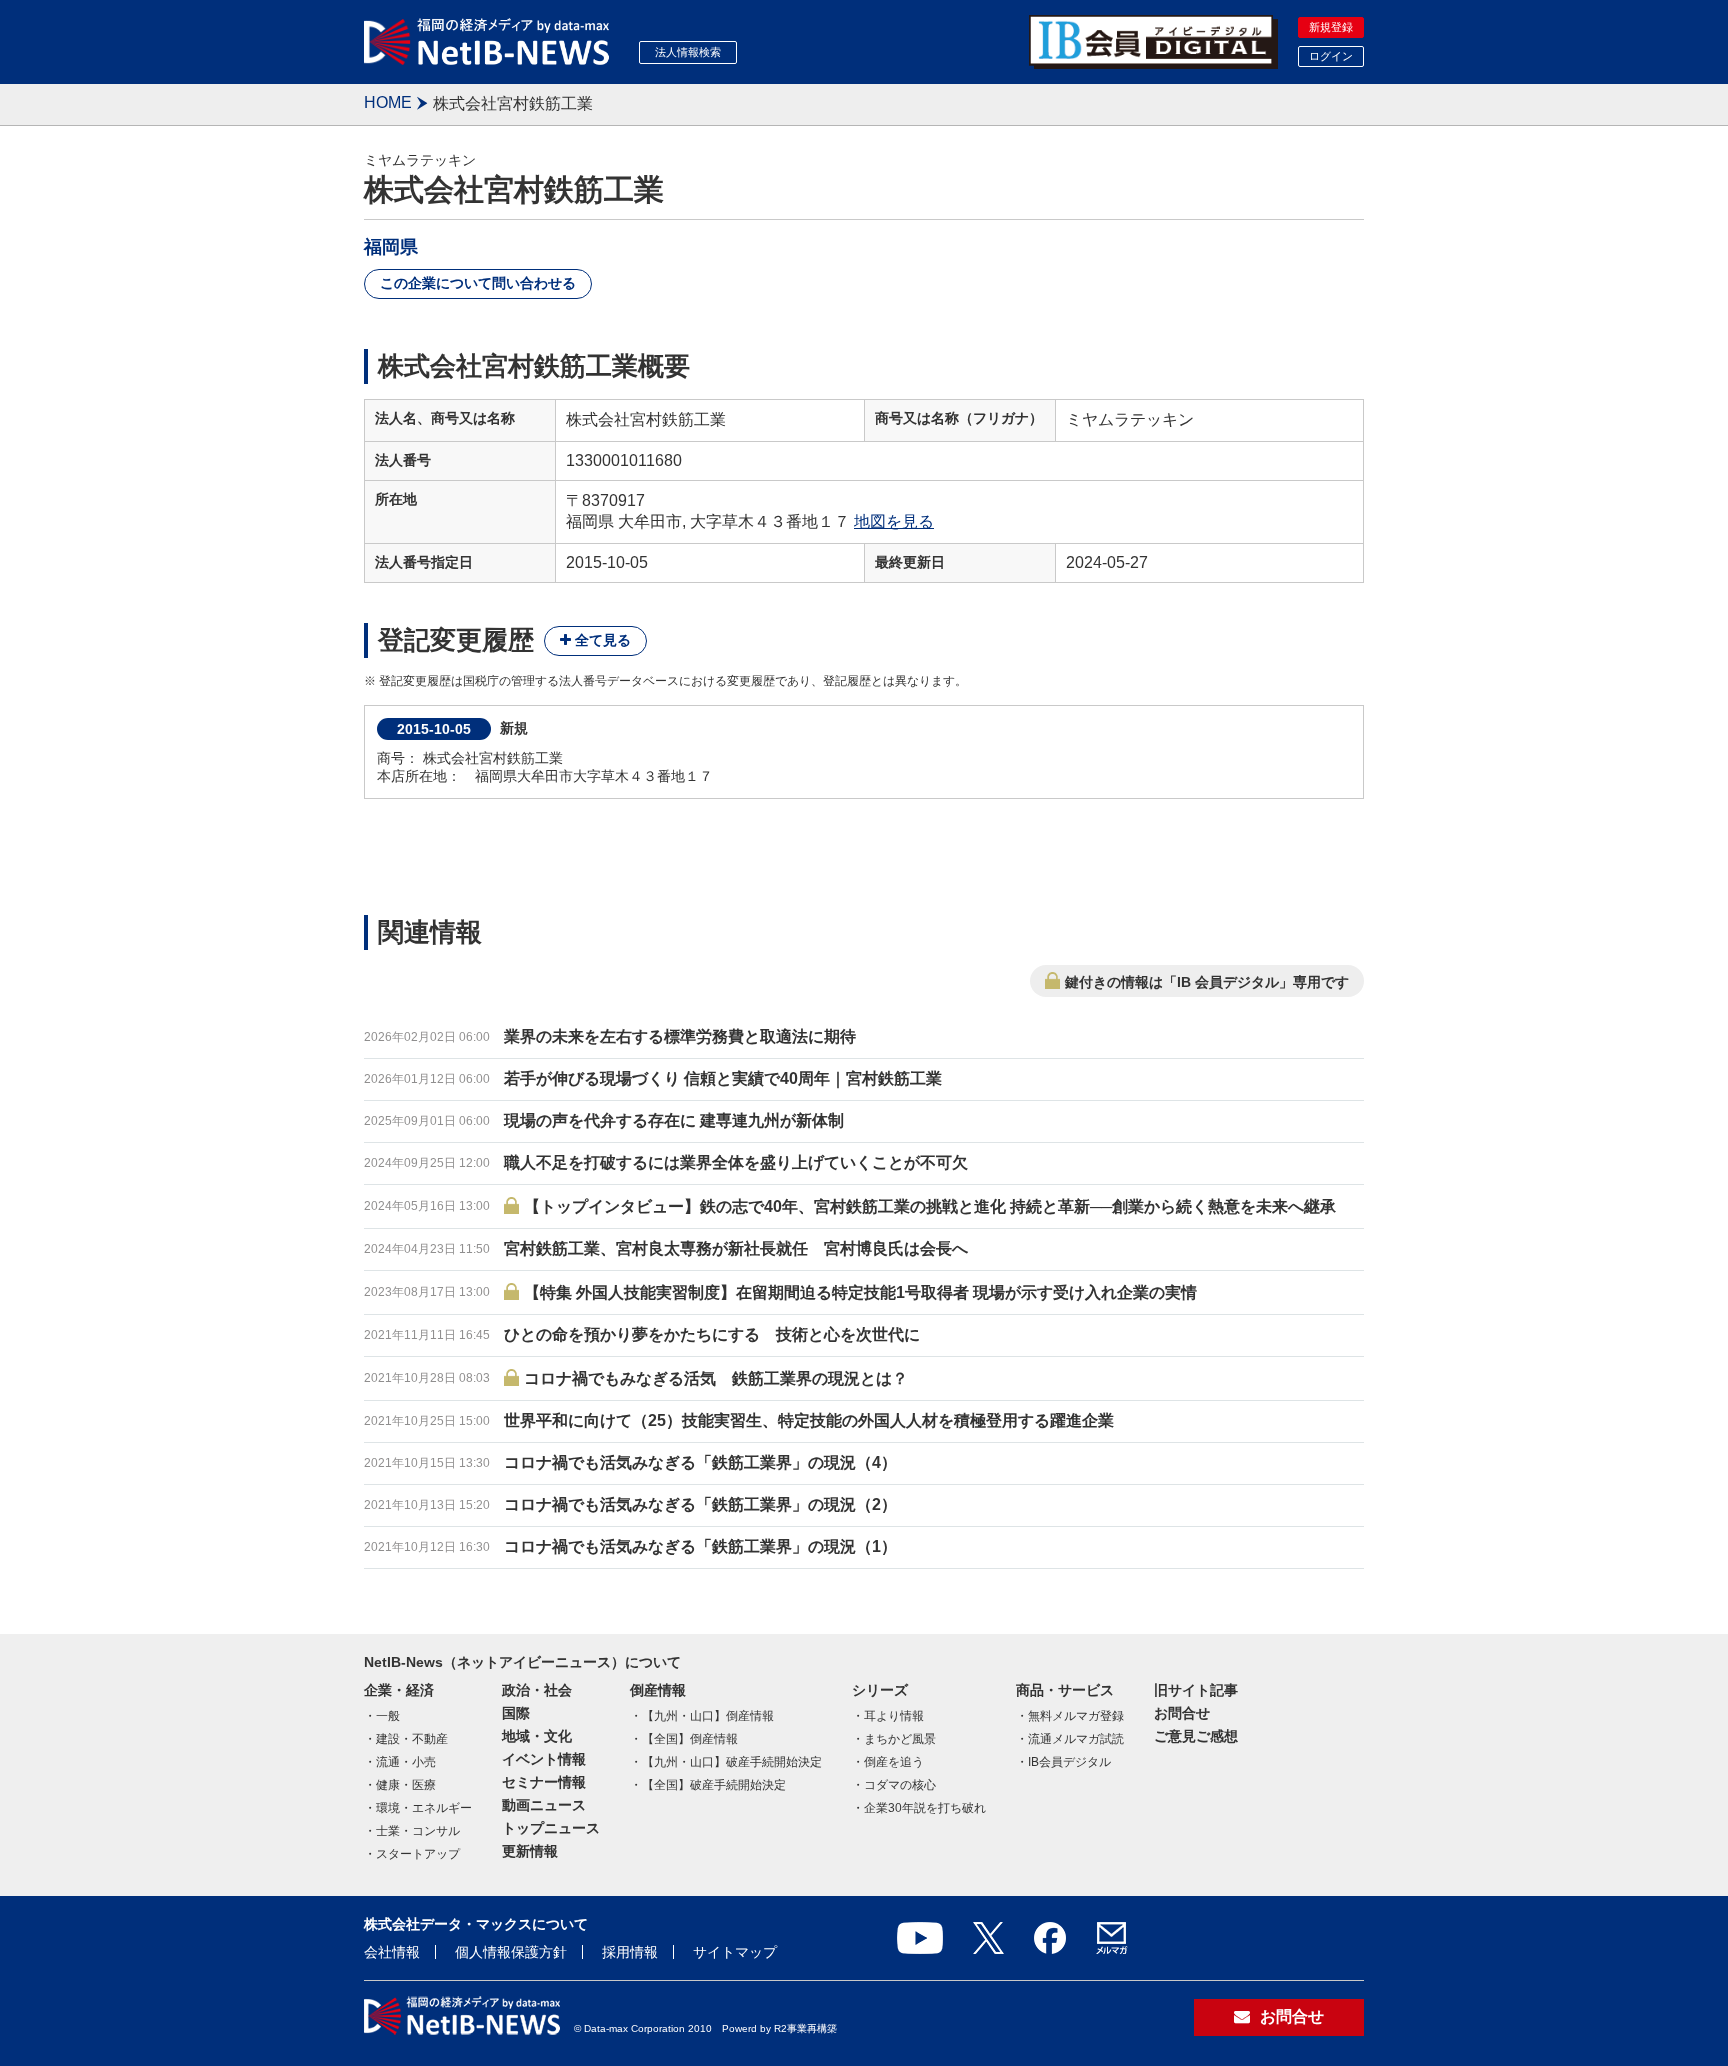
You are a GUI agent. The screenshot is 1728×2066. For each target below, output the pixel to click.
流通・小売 (406, 1762)
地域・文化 (537, 1736)
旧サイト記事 (1196, 1690)
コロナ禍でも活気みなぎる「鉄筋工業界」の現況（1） (700, 1546)
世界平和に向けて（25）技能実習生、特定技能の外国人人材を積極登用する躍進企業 (809, 1420)
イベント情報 (544, 1759)
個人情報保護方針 (511, 1952)
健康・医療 (406, 1785)
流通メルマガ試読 (1076, 1739)
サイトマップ (735, 1952)
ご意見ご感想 (1196, 1736)
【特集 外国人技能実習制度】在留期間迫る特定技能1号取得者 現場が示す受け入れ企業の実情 (860, 1292)
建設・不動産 (412, 1739)
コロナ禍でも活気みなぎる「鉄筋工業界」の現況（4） (700, 1462)
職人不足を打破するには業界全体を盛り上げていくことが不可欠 (736, 1162)
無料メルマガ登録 (1076, 1716)
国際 (516, 1713)
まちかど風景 (900, 1739)
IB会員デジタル (1069, 1762)
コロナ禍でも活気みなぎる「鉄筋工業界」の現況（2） (700, 1504)
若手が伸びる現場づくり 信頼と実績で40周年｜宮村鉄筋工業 (723, 1078)
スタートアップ (418, 1854)
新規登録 (1331, 27)
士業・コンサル (418, 1831)
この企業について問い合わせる (478, 283)
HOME (388, 102)
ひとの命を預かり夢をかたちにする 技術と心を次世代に (712, 1334)
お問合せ (1182, 1713)
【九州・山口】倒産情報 (708, 1716)
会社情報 (392, 1952)
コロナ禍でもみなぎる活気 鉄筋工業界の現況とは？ (716, 1378)
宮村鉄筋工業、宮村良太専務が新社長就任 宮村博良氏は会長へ (736, 1248)
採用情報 (630, 1952)
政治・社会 (537, 1690)
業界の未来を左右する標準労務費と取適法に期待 (680, 1036)
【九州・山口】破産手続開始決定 (732, 1762)
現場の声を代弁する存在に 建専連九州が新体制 (674, 1120)
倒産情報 (658, 1690)
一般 (388, 1716)
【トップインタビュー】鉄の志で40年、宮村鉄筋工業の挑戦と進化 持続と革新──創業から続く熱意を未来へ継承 (930, 1206)
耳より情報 (894, 1716)
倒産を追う (894, 1762)
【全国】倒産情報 (690, 1739)
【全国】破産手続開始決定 (714, 1785)
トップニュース (551, 1828)
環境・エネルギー (424, 1808)
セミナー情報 (544, 1782)
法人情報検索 (688, 52)
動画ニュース (544, 1805)
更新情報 (530, 1851)
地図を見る (894, 521)
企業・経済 (399, 1690)
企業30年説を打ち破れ (925, 1808)
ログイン (1331, 56)
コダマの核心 (900, 1785)
